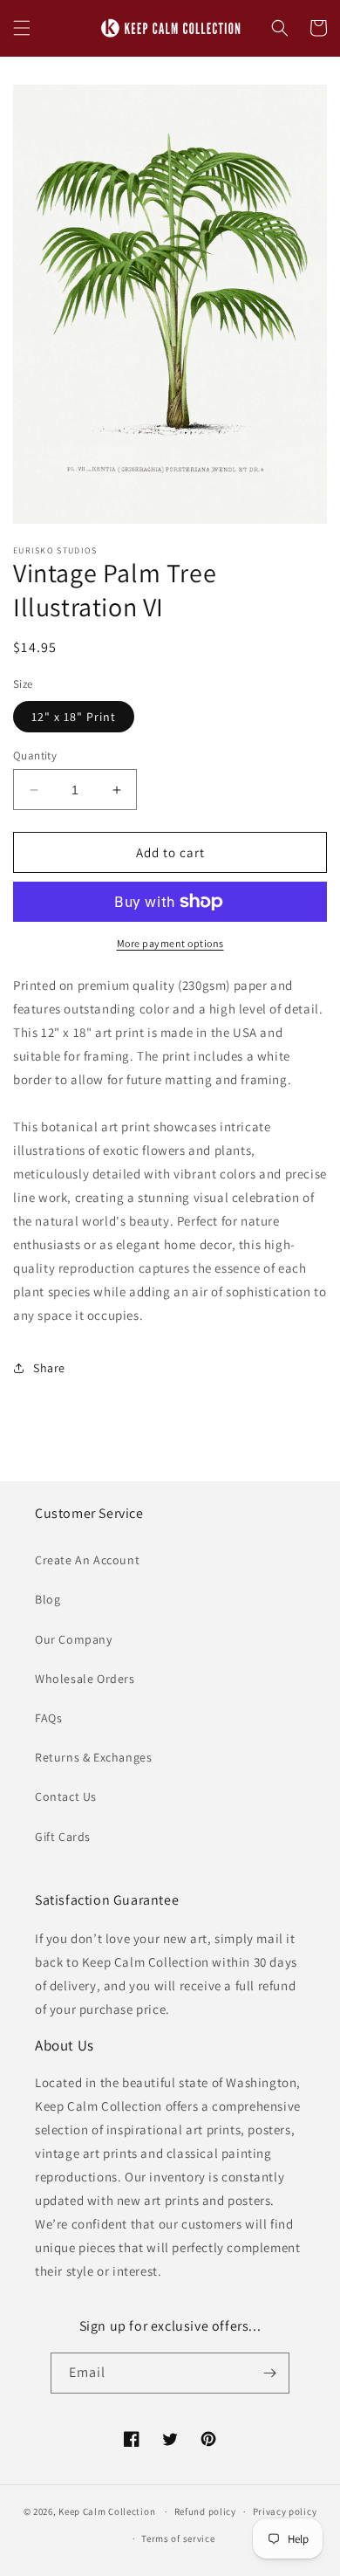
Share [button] (49, 1368)
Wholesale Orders (85, 1679)
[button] (22, 28)
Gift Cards (63, 1837)
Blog (48, 1599)
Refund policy (205, 2511)
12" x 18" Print (74, 717)
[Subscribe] (269, 2373)
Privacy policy (285, 2511)
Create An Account (87, 1560)
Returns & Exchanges (93, 1757)
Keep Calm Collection (107, 2511)
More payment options (170, 943)
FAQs (48, 1718)
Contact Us (66, 1796)
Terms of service (178, 2538)
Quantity (35, 756)
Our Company (74, 1639)
